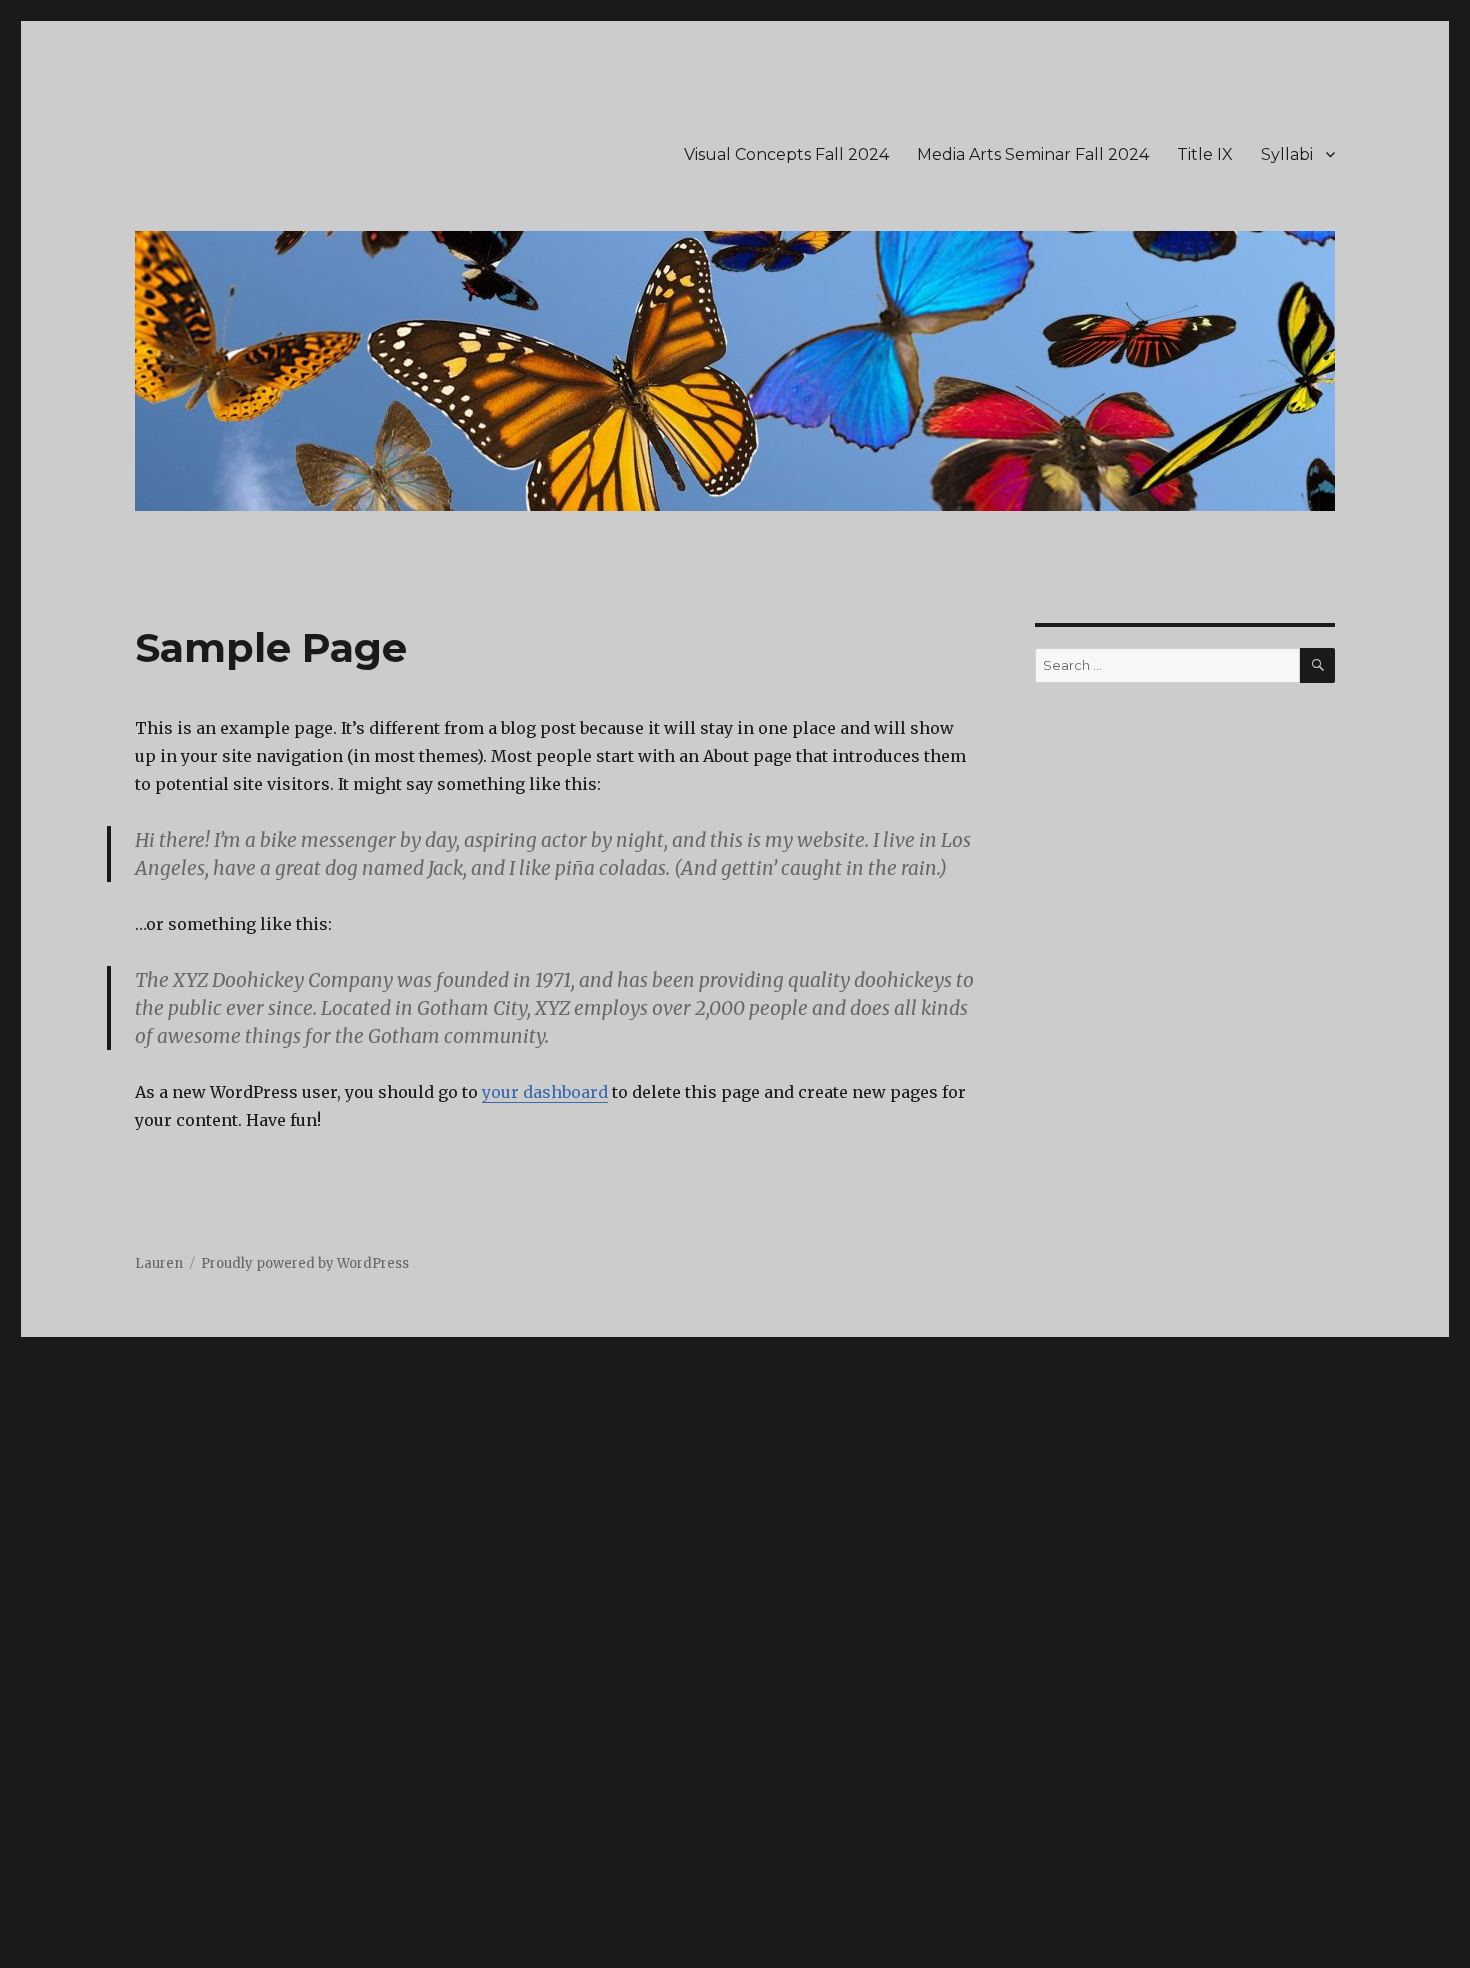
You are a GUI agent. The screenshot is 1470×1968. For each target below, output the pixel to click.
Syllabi (1287, 154)
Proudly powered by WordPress (305, 1263)
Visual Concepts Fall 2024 (786, 154)
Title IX (1205, 154)
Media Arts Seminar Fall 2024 (1033, 154)
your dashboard (545, 1092)
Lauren (159, 1263)
